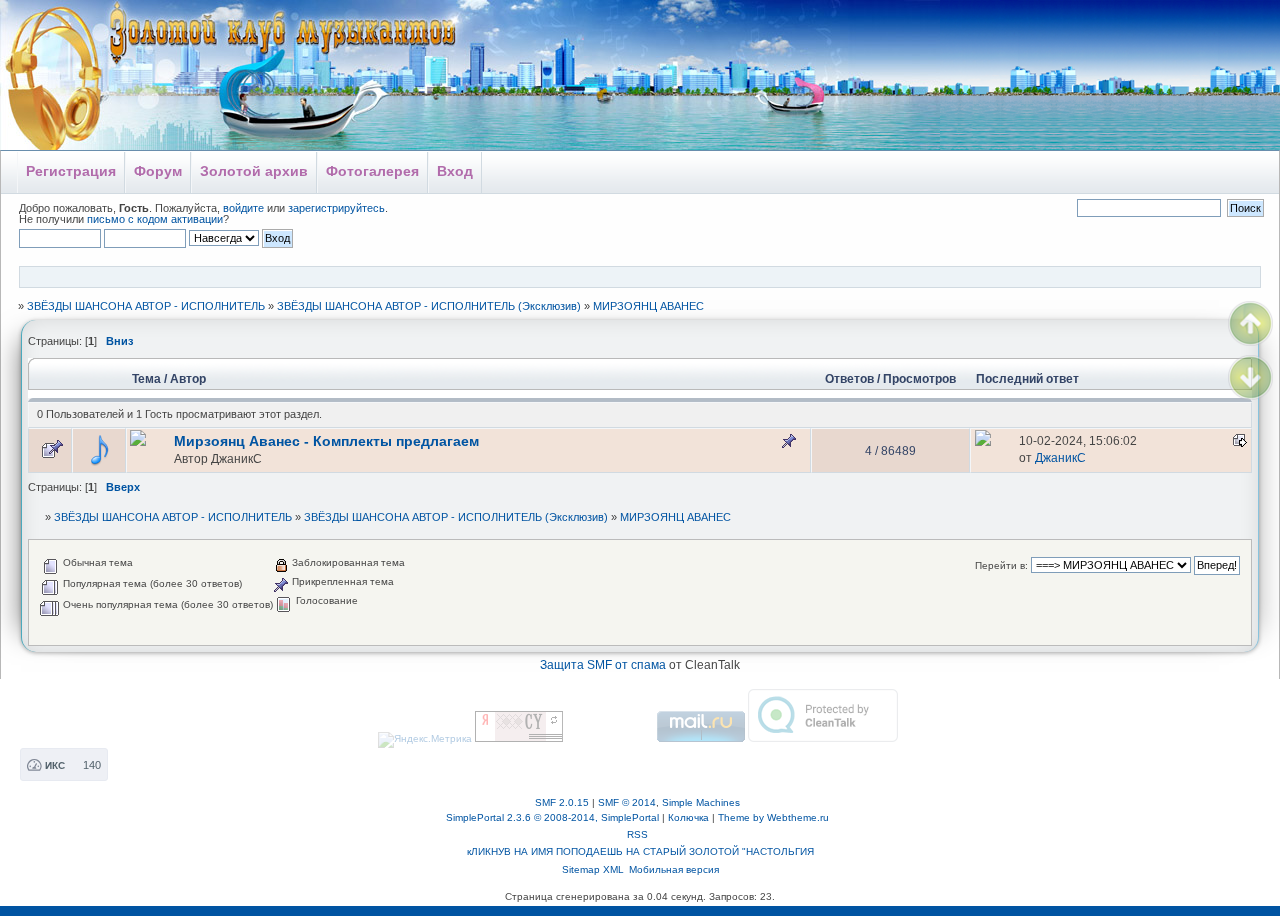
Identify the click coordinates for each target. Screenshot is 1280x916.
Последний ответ (1029, 379)
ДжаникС (236, 458)
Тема (146, 379)
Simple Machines (701, 802)
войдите (243, 208)
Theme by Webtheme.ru (773, 817)
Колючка (688, 817)
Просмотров (919, 379)
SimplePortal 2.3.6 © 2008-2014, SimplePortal (552, 817)
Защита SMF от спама (603, 665)
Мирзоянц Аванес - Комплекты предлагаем (326, 441)
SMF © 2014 (627, 802)
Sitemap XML (593, 869)
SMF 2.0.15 (562, 802)
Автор (188, 379)
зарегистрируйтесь (336, 208)
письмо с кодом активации (155, 219)
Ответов (849, 379)
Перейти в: (1001, 565)
